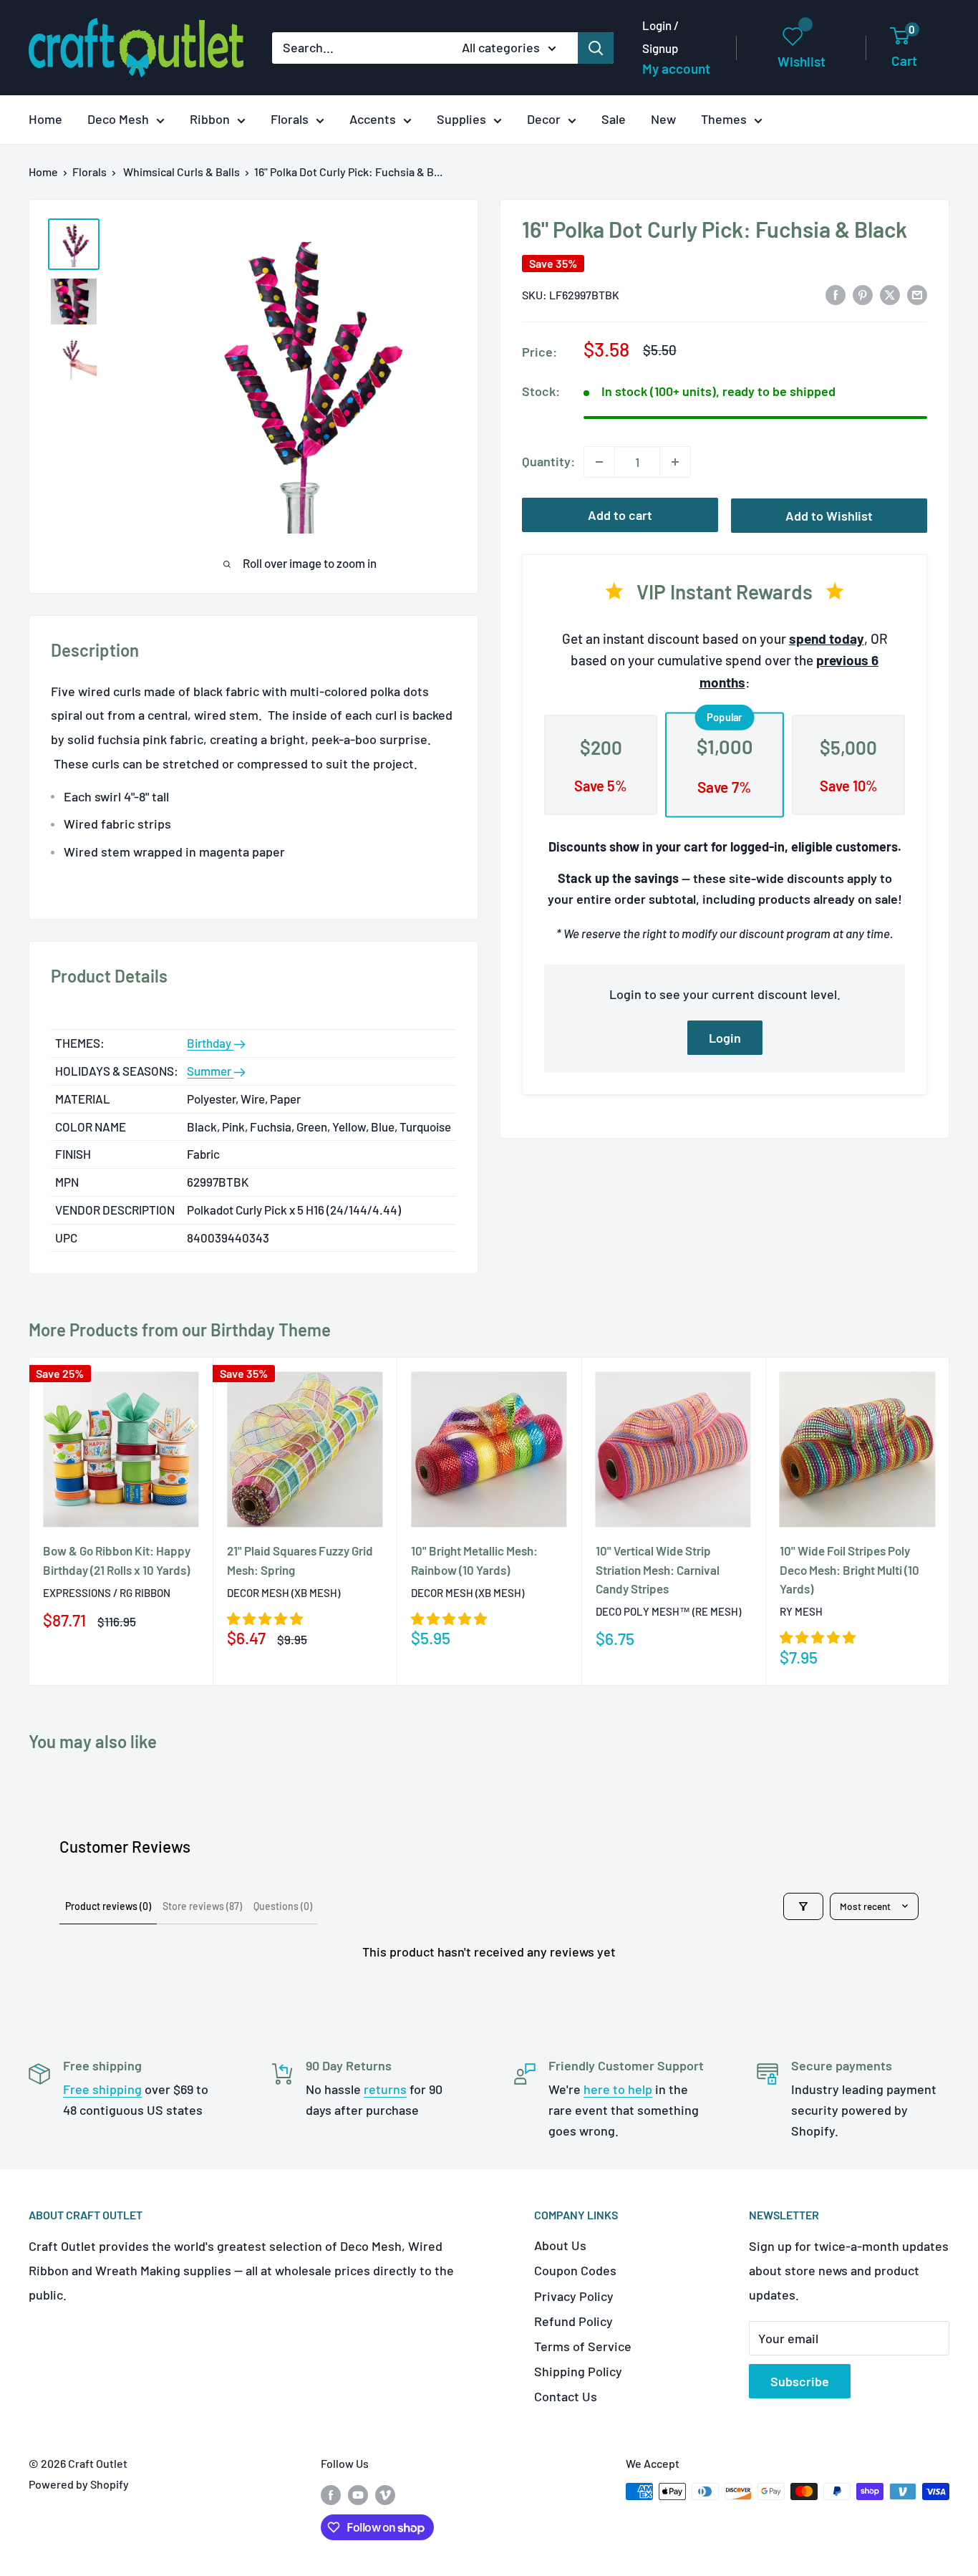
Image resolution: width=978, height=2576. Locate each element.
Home (45, 119)
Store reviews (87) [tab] (202, 1906)
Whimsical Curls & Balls (181, 172)
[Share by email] (917, 294)
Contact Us (566, 2396)
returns (385, 2089)
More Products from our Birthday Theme (180, 1330)
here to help (618, 2089)
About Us (560, 2245)
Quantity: (548, 461)
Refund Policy (573, 2321)
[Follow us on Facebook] (331, 2494)
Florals (290, 119)
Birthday (210, 1043)
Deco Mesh (118, 119)
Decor (544, 119)
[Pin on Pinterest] (863, 294)
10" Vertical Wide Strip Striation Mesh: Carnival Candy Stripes (658, 1570)
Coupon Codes (575, 2270)
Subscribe (800, 2381)
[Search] (596, 48)
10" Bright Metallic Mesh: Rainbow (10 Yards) (474, 1560)
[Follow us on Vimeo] (385, 2494)
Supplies (461, 119)
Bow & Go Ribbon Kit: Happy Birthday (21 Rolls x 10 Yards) (117, 1560)
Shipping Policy (578, 2371)
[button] (265, 1619)
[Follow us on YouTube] (358, 2494)
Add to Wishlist (829, 516)
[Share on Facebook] (836, 294)
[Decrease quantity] (599, 462)
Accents (373, 119)
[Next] (950, 1521)
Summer (210, 1071)
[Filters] (803, 1906)
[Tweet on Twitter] (890, 294)
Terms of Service (583, 2346)
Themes (724, 119)
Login (725, 1038)
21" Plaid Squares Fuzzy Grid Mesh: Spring (300, 1560)
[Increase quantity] (675, 462)
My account (676, 68)
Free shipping (102, 2089)
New (663, 119)
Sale (614, 119)
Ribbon (210, 119)
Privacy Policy (574, 2296)
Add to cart (620, 515)
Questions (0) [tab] (283, 1906)
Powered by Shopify (79, 2484)
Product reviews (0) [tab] (108, 1906)
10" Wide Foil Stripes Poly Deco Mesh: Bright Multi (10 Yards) (849, 1570)
